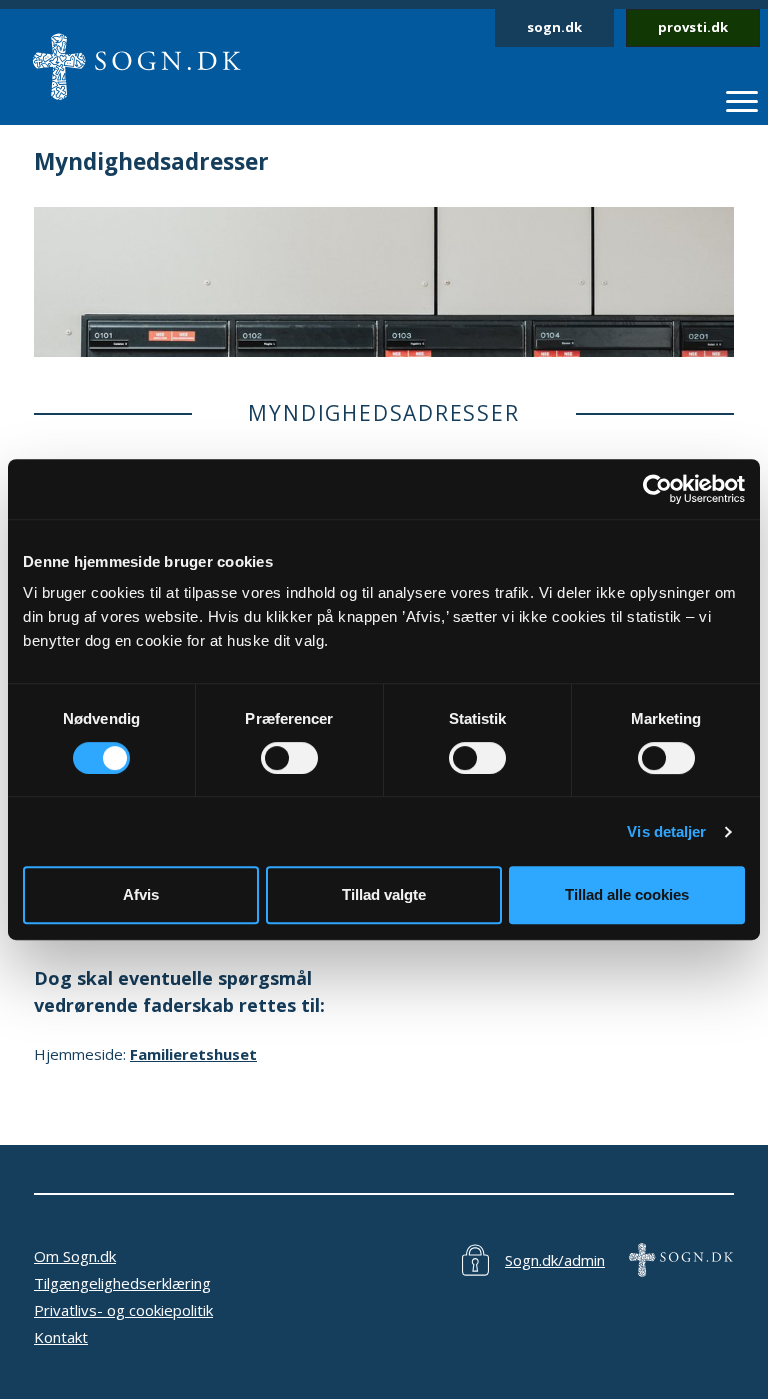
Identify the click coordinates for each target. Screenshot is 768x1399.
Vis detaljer (666, 831)
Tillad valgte (384, 894)
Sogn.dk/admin (555, 1260)
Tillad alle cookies (627, 894)
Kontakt (61, 1337)
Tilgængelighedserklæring (122, 1283)
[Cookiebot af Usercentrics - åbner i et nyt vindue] (657, 489)
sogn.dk (554, 27)
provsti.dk (693, 27)
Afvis (141, 894)
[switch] (289, 758)
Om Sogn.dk (75, 1256)
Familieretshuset (193, 1054)
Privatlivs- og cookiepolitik (123, 1310)
